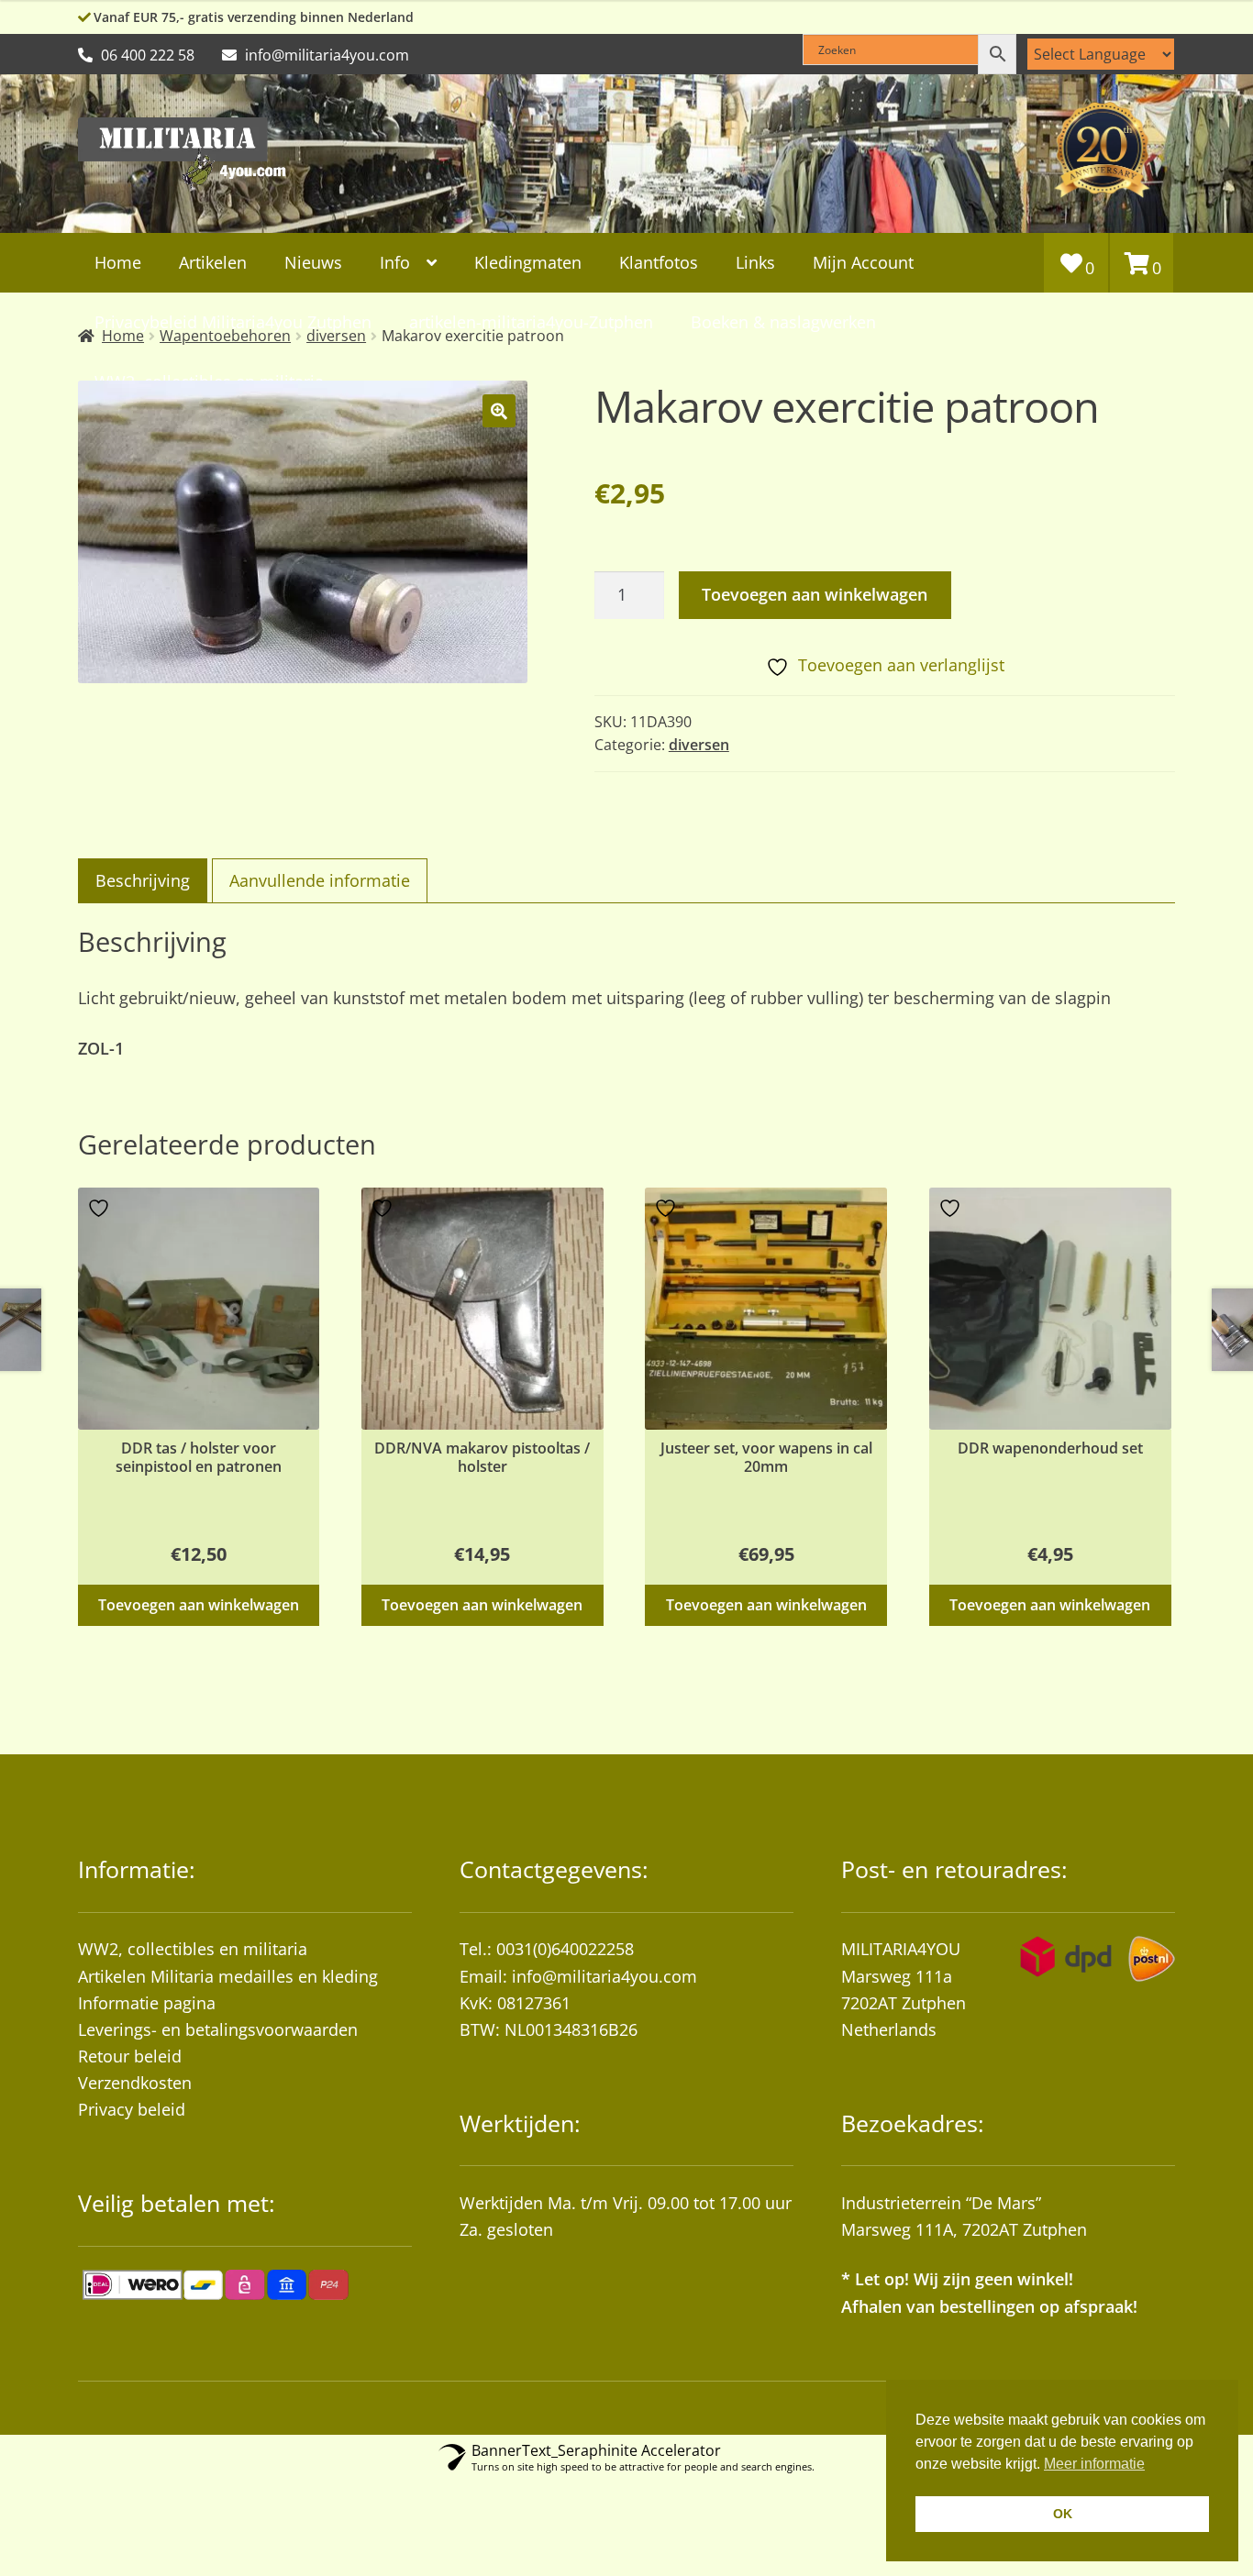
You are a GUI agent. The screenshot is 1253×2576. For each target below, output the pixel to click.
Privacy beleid (132, 2109)
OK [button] (1063, 2514)
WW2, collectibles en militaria (193, 1949)
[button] (499, 411)
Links (755, 262)
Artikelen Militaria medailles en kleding (228, 1976)
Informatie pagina (147, 2003)
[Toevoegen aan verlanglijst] (101, 1208)
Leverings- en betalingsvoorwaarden (218, 2029)
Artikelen (213, 262)
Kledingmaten (528, 262)
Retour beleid (130, 2056)
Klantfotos (659, 262)
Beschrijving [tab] (143, 880)
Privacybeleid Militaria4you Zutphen (233, 322)
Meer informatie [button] (1094, 2464)
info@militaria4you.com (604, 1976)
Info (395, 262)
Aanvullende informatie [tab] (320, 880)
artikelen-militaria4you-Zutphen (531, 322)
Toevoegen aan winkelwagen (815, 594)
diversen (699, 745)
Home (118, 262)
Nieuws (313, 262)
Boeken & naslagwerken (783, 322)
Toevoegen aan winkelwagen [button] (199, 1605)
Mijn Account (863, 262)
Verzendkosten (135, 2083)
